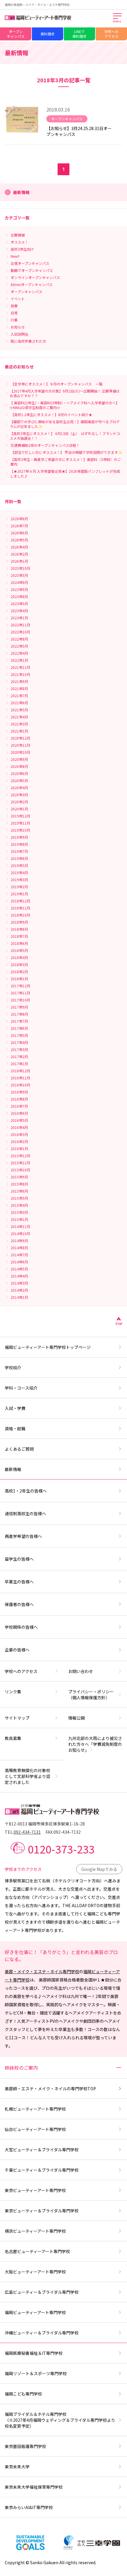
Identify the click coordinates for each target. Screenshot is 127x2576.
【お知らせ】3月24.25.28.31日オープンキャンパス (79, 131)
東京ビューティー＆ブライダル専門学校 (42, 2211)
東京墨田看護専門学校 (25, 2446)
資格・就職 (15, 1429)
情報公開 (76, 1718)
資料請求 (48, 34)
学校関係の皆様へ (21, 1627)
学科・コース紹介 (21, 1388)
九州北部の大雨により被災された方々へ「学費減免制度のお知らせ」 (95, 1744)
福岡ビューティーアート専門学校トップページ (48, 1347)
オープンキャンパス (16, 34)
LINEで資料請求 (79, 34)
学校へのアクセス (111, 34)
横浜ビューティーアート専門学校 (35, 2231)
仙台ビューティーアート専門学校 (35, 2129)
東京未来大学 (17, 2467)
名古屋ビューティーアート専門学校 (37, 2251)
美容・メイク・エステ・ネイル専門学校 (42, 1971)
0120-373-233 (61, 1849)
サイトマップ (17, 1718)
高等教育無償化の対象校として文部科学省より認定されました (27, 1776)
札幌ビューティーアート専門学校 (35, 2109)
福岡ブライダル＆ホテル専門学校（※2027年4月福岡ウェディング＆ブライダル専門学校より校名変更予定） (60, 2420)
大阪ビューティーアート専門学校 (35, 2272)
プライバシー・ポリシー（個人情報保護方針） (91, 1695)
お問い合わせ (81, 1671)
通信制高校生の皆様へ (25, 1513)
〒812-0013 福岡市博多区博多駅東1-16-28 (45, 1824)
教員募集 (13, 1738)
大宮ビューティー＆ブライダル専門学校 (42, 2150)
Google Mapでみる (99, 1869)
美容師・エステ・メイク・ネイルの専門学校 (50, 2089)
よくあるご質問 (19, 1449)
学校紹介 (13, 1367)
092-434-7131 (27, 1832)
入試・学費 (15, 1408)
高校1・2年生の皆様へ (26, 1491)
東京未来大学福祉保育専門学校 (34, 2487)
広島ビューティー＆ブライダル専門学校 (42, 2292)
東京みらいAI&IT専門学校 (29, 2507)
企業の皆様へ (17, 1650)
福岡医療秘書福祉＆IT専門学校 (34, 2353)
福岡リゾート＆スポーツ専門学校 (36, 2373)
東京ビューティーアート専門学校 (35, 2190)
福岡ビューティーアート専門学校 (35, 2312)
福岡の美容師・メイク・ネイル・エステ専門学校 (37, 5)
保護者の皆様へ (19, 1604)
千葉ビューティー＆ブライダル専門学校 (42, 2170)
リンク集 (13, 1692)
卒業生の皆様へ (19, 1582)
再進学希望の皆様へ (23, 1536)
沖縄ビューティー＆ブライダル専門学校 (42, 2333)
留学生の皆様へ (19, 1559)
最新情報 (13, 1469)
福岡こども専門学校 (23, 2394)
